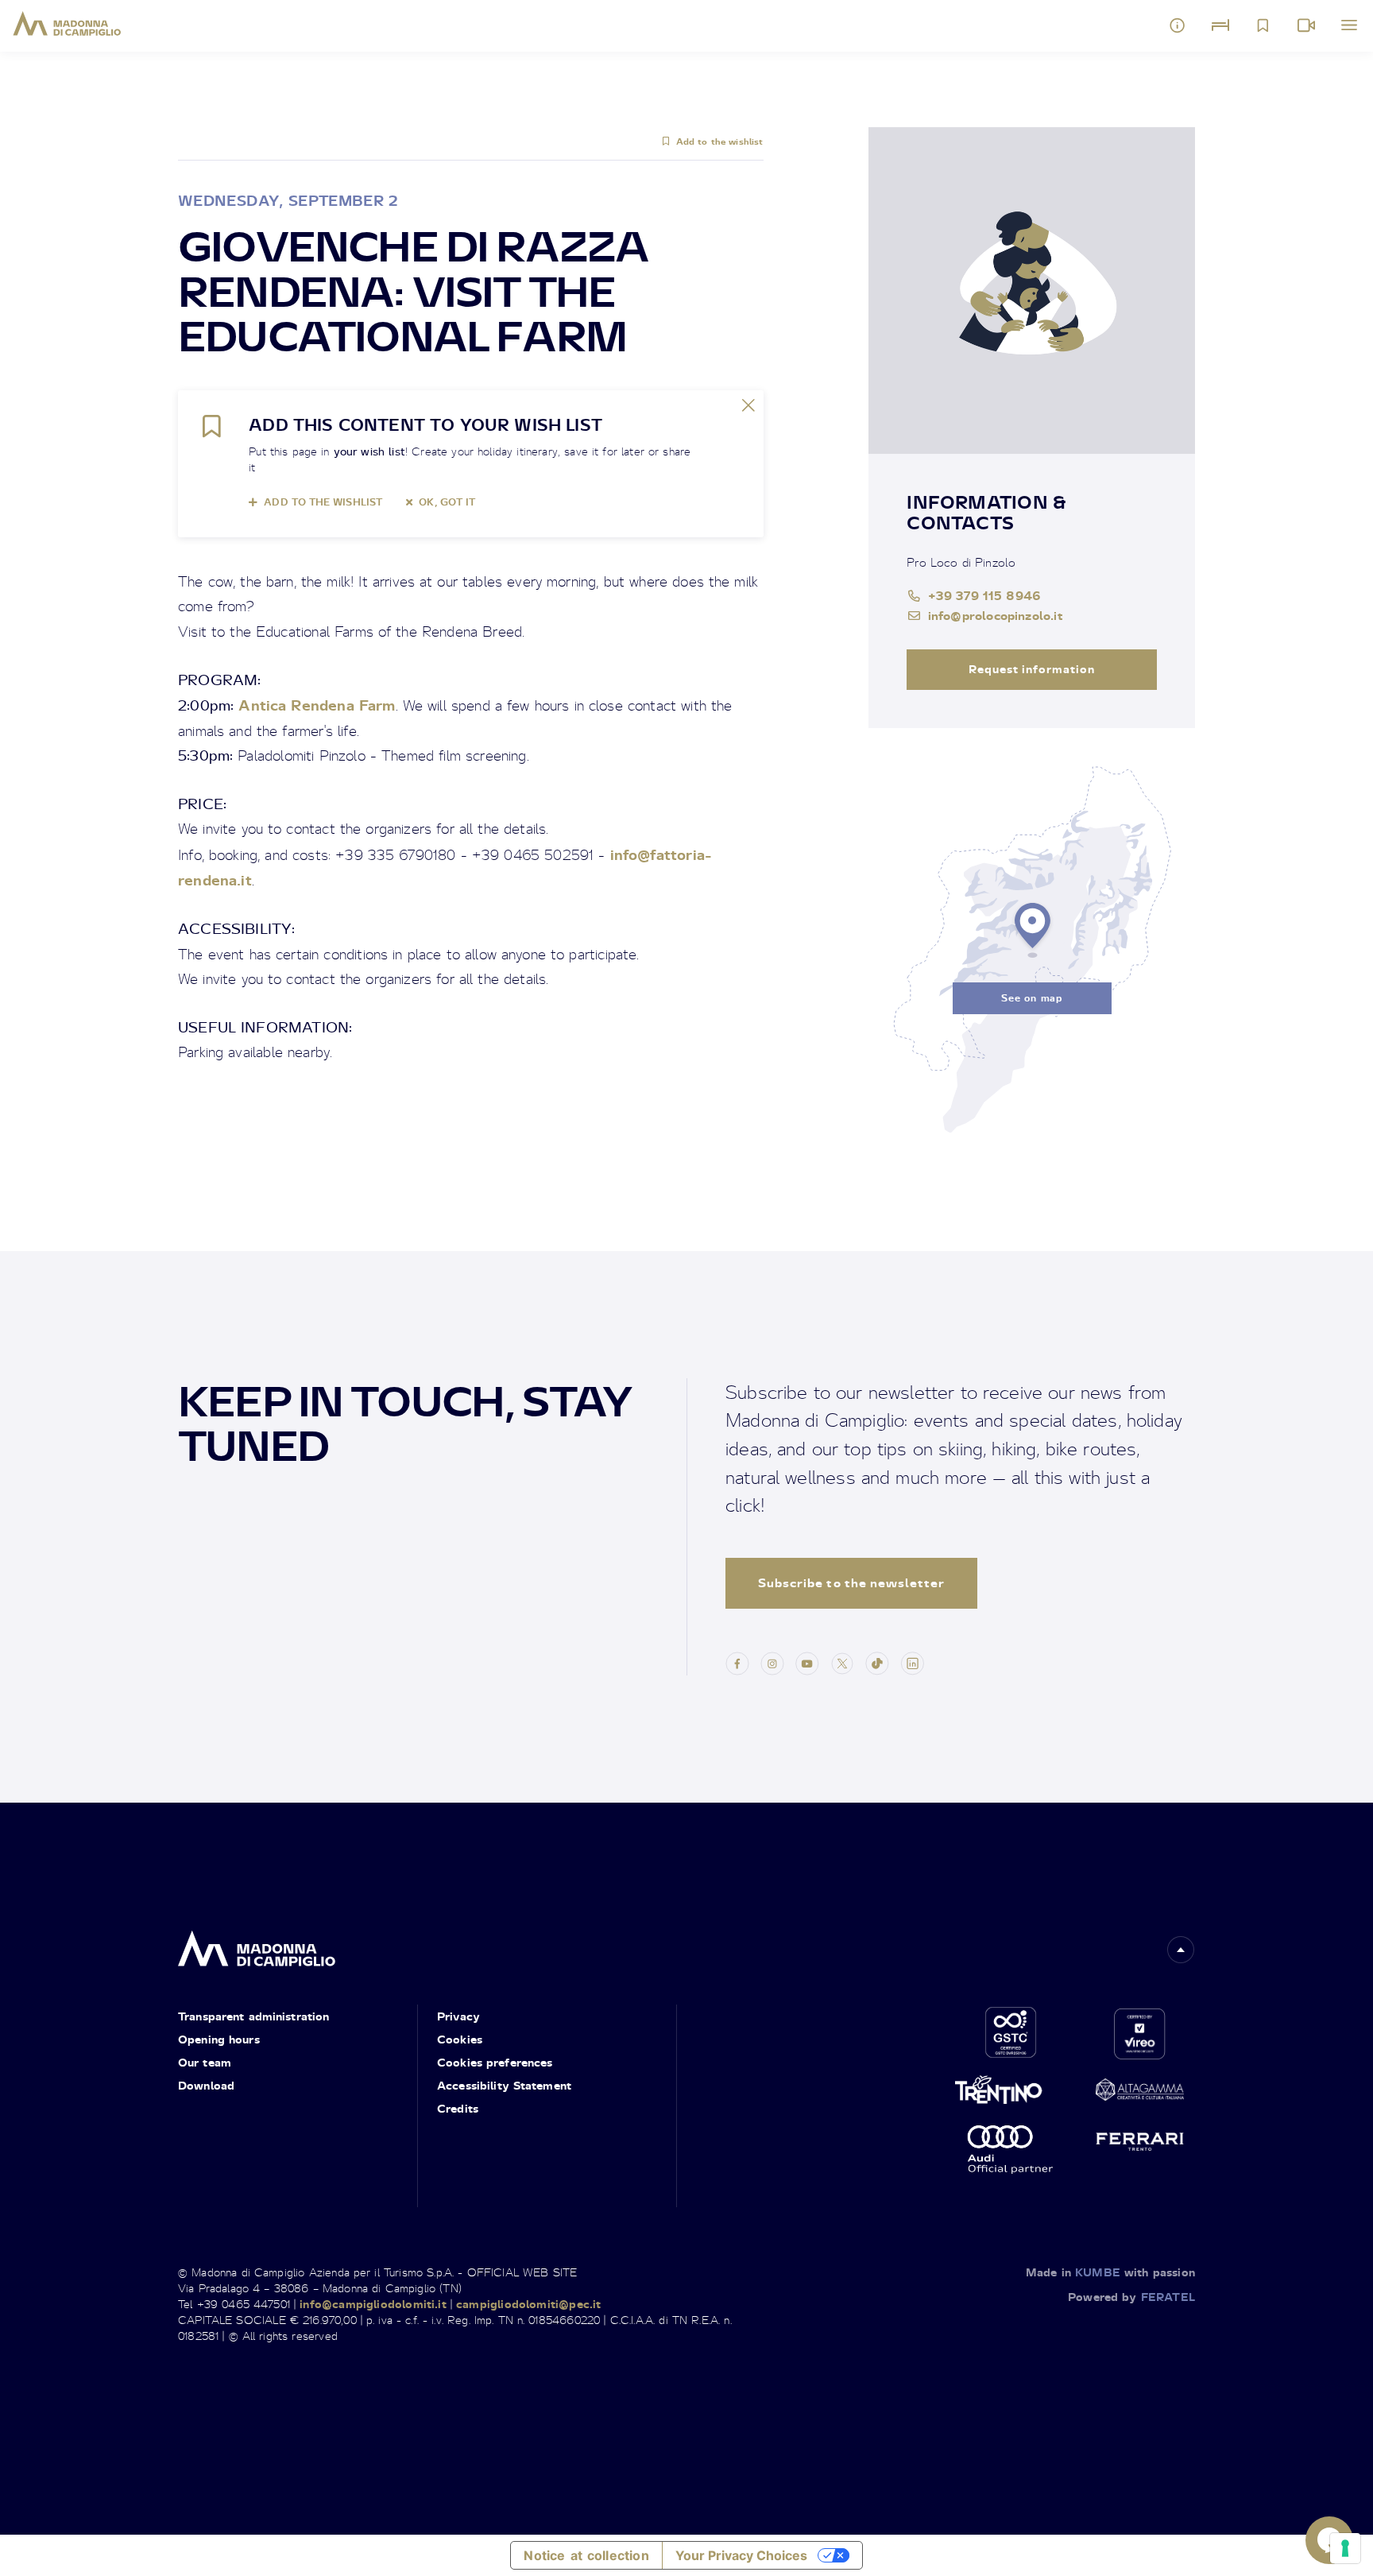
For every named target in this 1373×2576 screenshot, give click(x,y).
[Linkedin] (912, 1661)
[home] (257, 1944)
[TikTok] (877, 1661)
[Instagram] (772, 1661)
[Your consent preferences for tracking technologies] (1345, 2548)
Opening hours (219, 2039)
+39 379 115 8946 (984, 595)
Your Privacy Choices (741, 2555)
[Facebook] (737, 1661)
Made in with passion (1110, 2272)
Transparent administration (253, 2016)
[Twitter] (842, 1661)
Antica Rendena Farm (317, 705)
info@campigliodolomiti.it (373, 2304)
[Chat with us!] (1329, 2540)
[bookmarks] (1263, 25)
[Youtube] (807, 1661)
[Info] (1178, 25)
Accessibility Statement (504, 2085)
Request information (1032, 669)
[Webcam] (1306, 25)
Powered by (1131, 2297)
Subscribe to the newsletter (851, 1583)
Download (206, 2085)
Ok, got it (447, 502)
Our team (205, 2062)
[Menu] (1349, 25)
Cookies (460, 2039)
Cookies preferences (495, 2062)
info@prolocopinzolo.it (995, 615)
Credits (458, 2108)
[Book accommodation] (1220, 25)
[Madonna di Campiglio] (67, 24)
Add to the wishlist (719, 141)
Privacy (458, 2016)
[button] (1181, 1950)
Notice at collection (586, 2555)
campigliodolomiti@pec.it (528, 2304)
